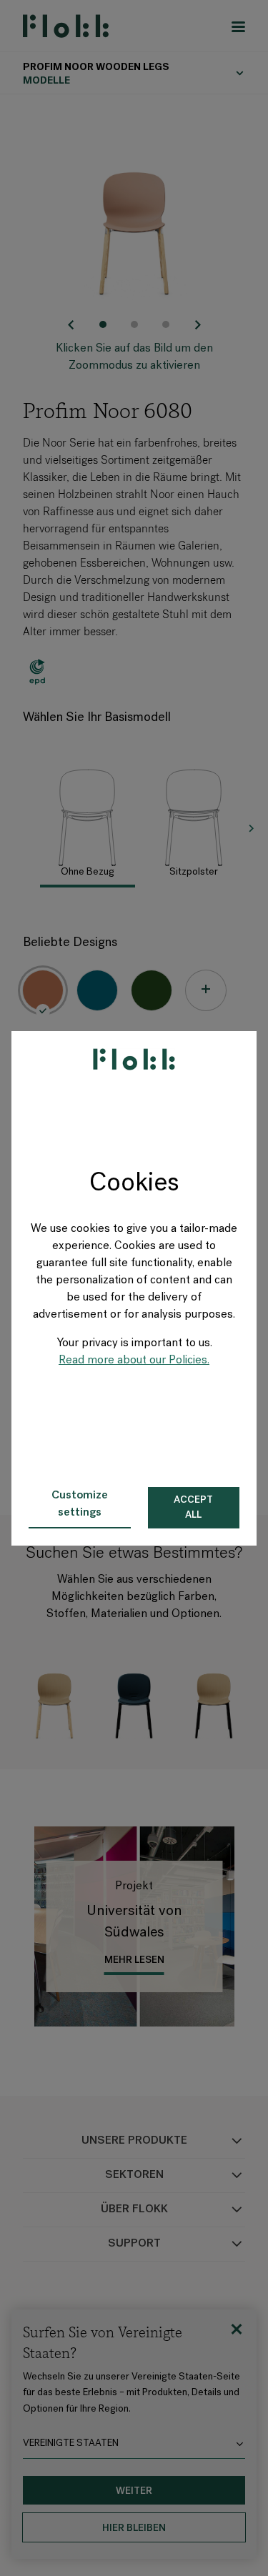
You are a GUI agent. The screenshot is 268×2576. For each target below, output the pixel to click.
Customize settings (80, 1504)
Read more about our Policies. (134, 1361)
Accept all (193, 1508)
